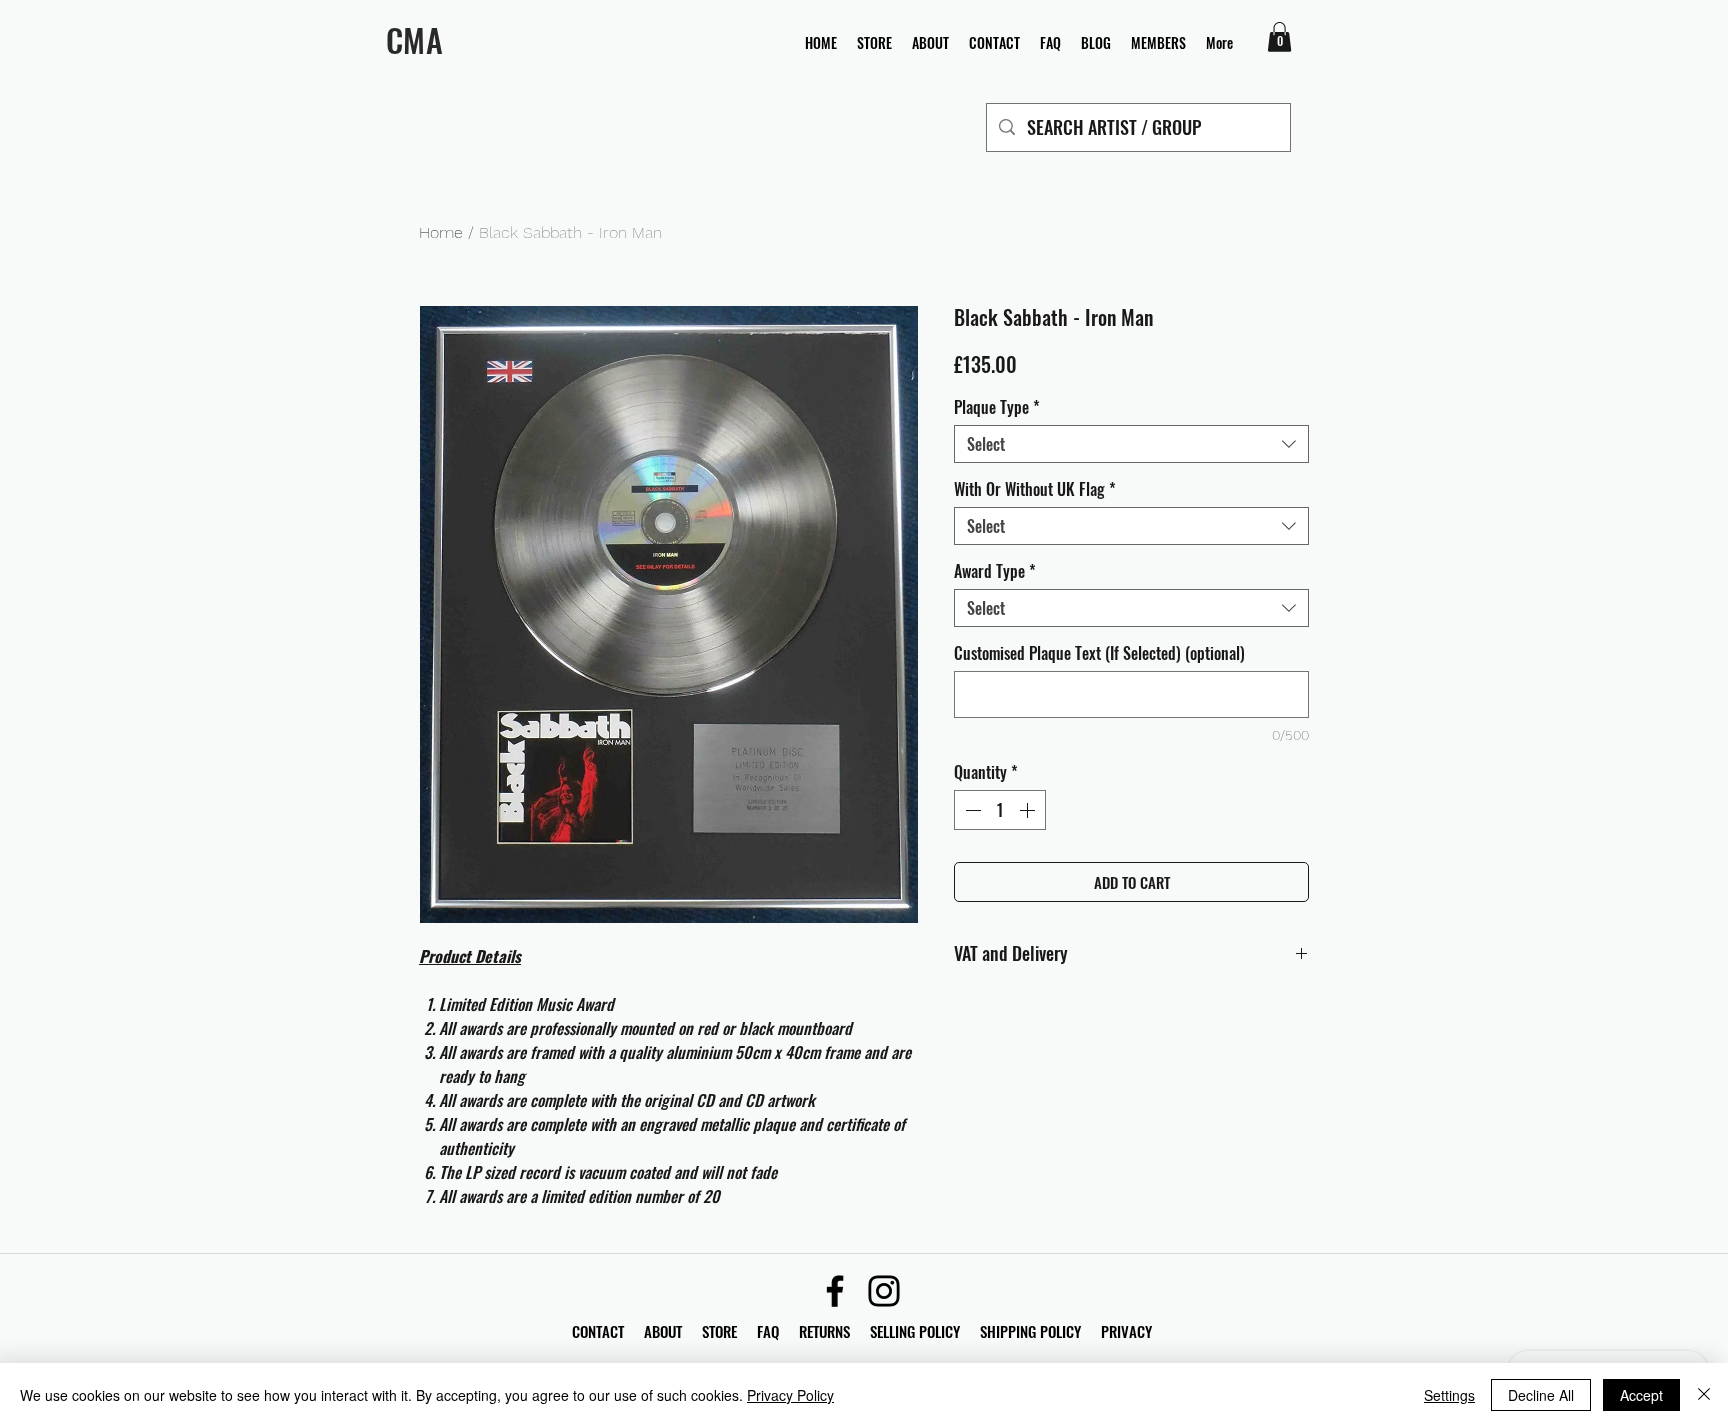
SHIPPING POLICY (1030, 1331)
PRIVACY (1126, 1331)
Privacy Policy (790, 1395)
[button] (1279, 37)
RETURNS (824, 1331)
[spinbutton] (1000, 810)
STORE (721, 1331)
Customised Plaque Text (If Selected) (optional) (1099, 653)
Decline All (1541, 1395)
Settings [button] (1449, 1395)
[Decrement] (971, 810)
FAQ (778, 1331)
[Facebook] (835, 1291)
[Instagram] (884, 1291)
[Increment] (1029, 810)
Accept (1641, 1395)
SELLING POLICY (915, 1331)
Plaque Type (997, 407)
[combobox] (1131, 444)
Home (441, 232)
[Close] (1704, 1395)
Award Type (995, 571)
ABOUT (663, 1331)
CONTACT (600, 1331)
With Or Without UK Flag (1035, 489)
